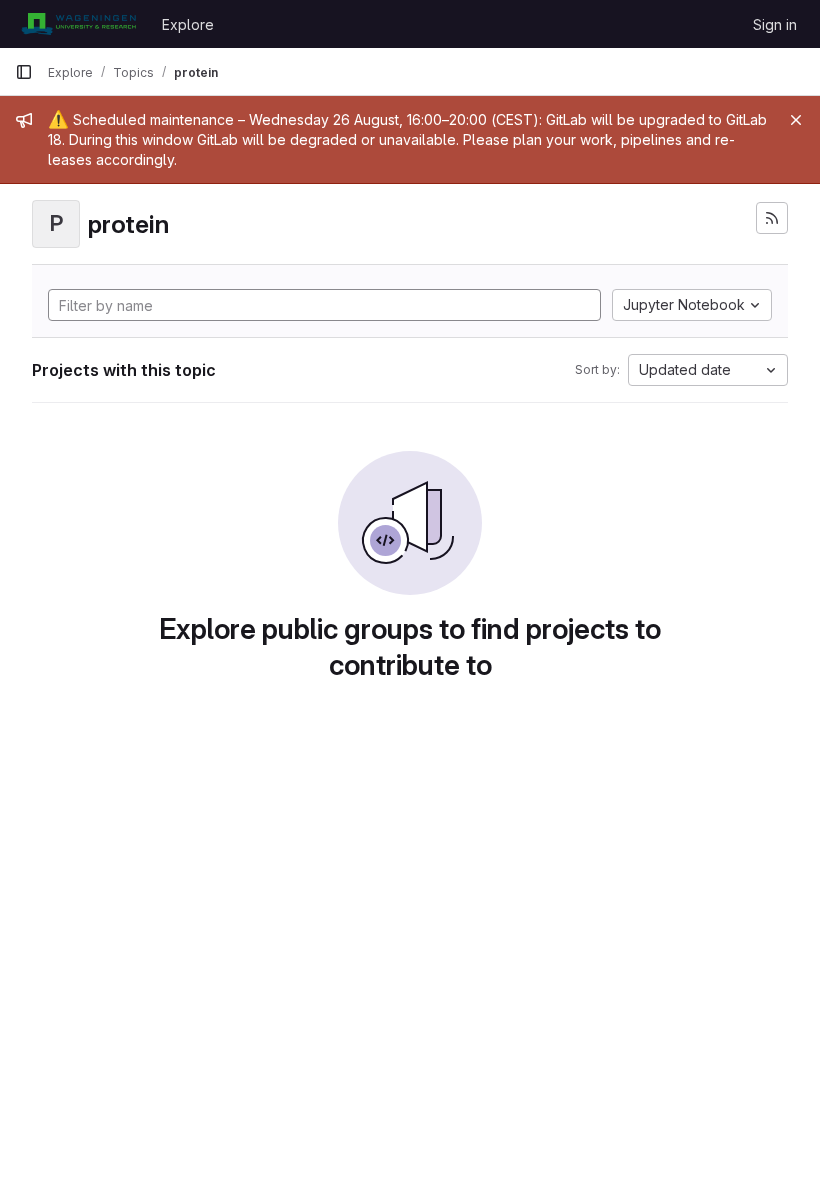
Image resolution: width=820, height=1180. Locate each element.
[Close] (796, 120)
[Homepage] (78, 24)
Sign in (775, 24)
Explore (188, 24)
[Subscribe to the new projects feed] (772, 218)
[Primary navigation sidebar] (24, 72)
